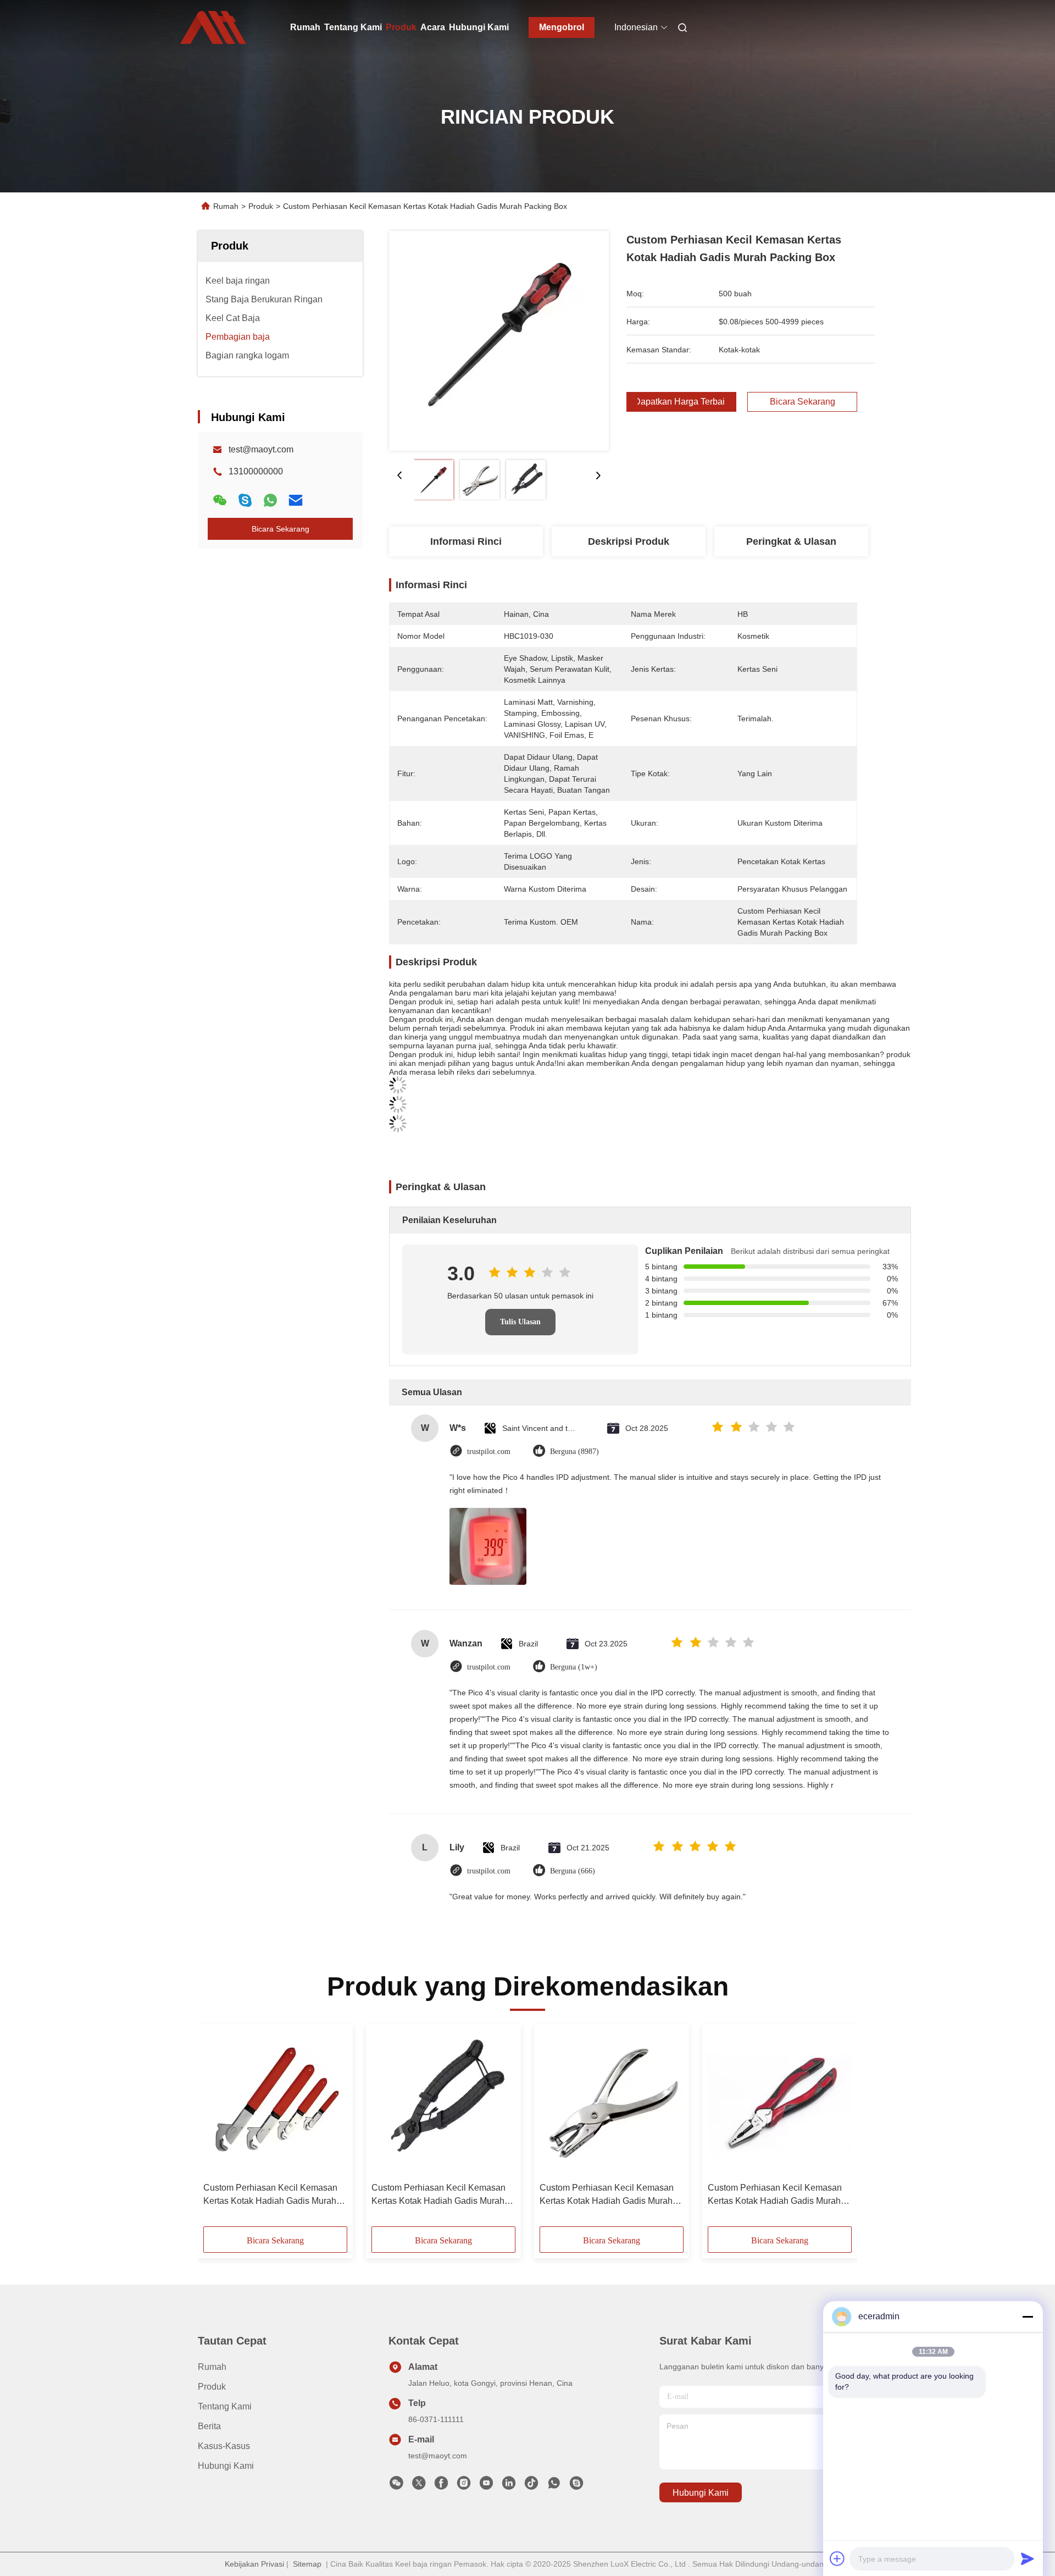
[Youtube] (486, 2486)
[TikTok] (531, 2486)
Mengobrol (562, 27)
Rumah (305, 27)
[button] (218, 2129)
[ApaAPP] (270, 500)
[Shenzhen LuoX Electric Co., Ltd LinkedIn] (509, 2486)
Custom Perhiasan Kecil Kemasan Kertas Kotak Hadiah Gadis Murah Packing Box (270, 2195)
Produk (401, 27)
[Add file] (837, 2558)
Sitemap (307, 2564)
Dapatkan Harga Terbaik (681, 402)
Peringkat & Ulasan (791, 541)
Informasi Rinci (466, 541)
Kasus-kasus (224, 2446)
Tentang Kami (353, 27)
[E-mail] (296, 500)
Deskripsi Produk (629, 541)
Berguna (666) (573, 1871)
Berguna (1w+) (574, 1667)
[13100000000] (554, 2486)
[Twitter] (419, 2486)
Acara (433, 27)
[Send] (1028, 2558)
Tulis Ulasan (520, 1322)
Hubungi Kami (479, 27)
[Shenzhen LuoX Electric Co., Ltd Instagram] (464, 2486)
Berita (209, 2426)
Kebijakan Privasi (254, 2564)
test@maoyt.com (261, 449)
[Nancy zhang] (576, 2486)
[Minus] (1028, 2317)
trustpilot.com (489, 1452)
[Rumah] (213, 27)
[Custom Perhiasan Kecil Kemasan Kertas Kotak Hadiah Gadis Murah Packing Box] (499, 341)
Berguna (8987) (574, 1452)
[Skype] (245, 500)
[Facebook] (441, 2486)
